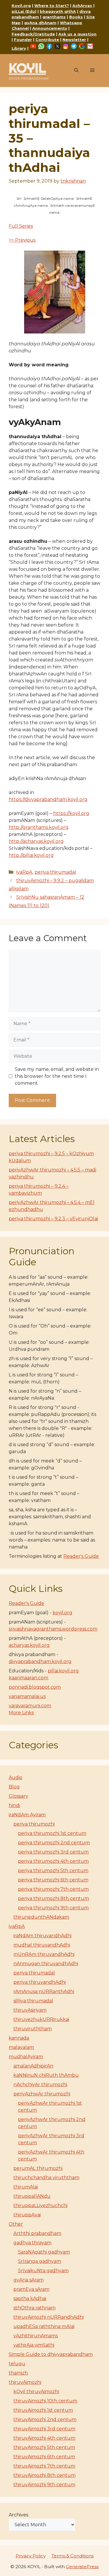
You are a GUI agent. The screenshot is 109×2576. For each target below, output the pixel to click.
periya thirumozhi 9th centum (53, 1908)
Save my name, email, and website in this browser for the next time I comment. (57, 1076)
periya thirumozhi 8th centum (53, 1898)
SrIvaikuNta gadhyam (43, 2271)
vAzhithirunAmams (36, 2336)
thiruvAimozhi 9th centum (44, 2485)
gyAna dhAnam (40, 23)
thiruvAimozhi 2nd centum (45, 2419)
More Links (21, 1713)
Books (76, 17)
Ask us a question (77, 34)
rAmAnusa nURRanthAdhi (44, 1991)
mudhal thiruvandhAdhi (42, 1945)
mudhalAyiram (26, 2057)
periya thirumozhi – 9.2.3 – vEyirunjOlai (53, 1219)
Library (19, 48)
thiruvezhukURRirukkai (41, 2019)
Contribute (47, 40)
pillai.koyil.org (63, 1671)
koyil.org (62, 1613)
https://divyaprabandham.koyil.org (48, 799)
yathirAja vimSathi (34, 2345)
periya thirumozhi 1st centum (52, 1833)
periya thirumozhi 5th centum (53, 1871)
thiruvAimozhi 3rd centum (44, 2429)
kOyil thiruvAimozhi (36, 2392)
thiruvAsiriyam (30, 2010)
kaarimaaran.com (28, 1678)
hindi (14, 1805)
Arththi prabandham (37, 2233)
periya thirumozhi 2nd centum (54, 1843)
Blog (14, 1787)
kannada (19, 2038)
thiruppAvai (27, 2215)
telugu (17, 2364)
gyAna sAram (28, 2280)
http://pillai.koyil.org (31, 855)
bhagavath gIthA (58, 11)
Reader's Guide (81, 1556)
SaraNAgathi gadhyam (44, 2252)
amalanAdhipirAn (33, 2066)
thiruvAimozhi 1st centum (43, 2410)
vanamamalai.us (27, 1696)
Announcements (50, 28)
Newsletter (74, 40)
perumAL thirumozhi (38, 2168)
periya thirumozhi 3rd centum (53, 1852)
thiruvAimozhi (25, 2382)
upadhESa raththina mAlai (44, 2326)
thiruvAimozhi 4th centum (44, 2438)
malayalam (21, 2047)
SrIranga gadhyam (40, 2261)
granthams (54, 17)
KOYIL (27, 68)
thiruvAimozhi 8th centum (44, 2475)
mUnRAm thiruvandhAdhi (44, 1954)
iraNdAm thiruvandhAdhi (42, 1936)
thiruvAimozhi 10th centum (45, 2401)
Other (16, 2224)
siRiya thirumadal (33, 2001)
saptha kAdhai (30, 2298)
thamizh (18, 2373)
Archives (18, 2515)
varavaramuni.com (30, 1706)
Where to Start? (52, 6)
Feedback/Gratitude (33, 34)
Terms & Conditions (73, 2556)
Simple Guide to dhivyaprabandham (51, 2354)
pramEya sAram (31, 2289)
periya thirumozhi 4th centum (53, 1861)
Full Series (21, 226)
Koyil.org (21, 6)
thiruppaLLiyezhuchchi (40, 2205)
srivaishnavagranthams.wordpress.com (53, 1629)
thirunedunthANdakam (41, 1917)
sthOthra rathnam (34, 2308)
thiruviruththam (33, 2029)
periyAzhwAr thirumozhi (42, 2094)
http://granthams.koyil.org (39, 827)
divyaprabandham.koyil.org (40, 1661)
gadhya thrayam (32, 2243)
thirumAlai (26, 2187)
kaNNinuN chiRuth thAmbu (46, 2075)
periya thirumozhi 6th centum (53, 1880)
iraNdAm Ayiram (27, 1815)
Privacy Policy (31, 2556)
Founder (23, 40)
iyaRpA (24, 872)
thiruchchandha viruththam (46, 2178)
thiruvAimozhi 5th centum (44, 2447)
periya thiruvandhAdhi (40, 1982)
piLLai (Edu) (24, 11)
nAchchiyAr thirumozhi (40, 2084)
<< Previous (22, 240)
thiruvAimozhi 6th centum (44, 2457)
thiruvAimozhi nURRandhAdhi (49, 2317)
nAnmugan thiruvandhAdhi (46, 1964)
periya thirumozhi (34, 1824)
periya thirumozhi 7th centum (53, 1889)
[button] (76, 71)
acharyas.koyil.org (29, 1645)
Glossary (18, 1796)
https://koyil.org (71, 813)
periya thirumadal (55, 872)
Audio (16, 1777)
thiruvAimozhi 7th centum (44, 2466)
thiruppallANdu (32, 2196)
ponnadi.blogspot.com (35, 1687)
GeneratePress (82, 2567)
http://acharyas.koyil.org (36, 841)
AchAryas (82, 6)
